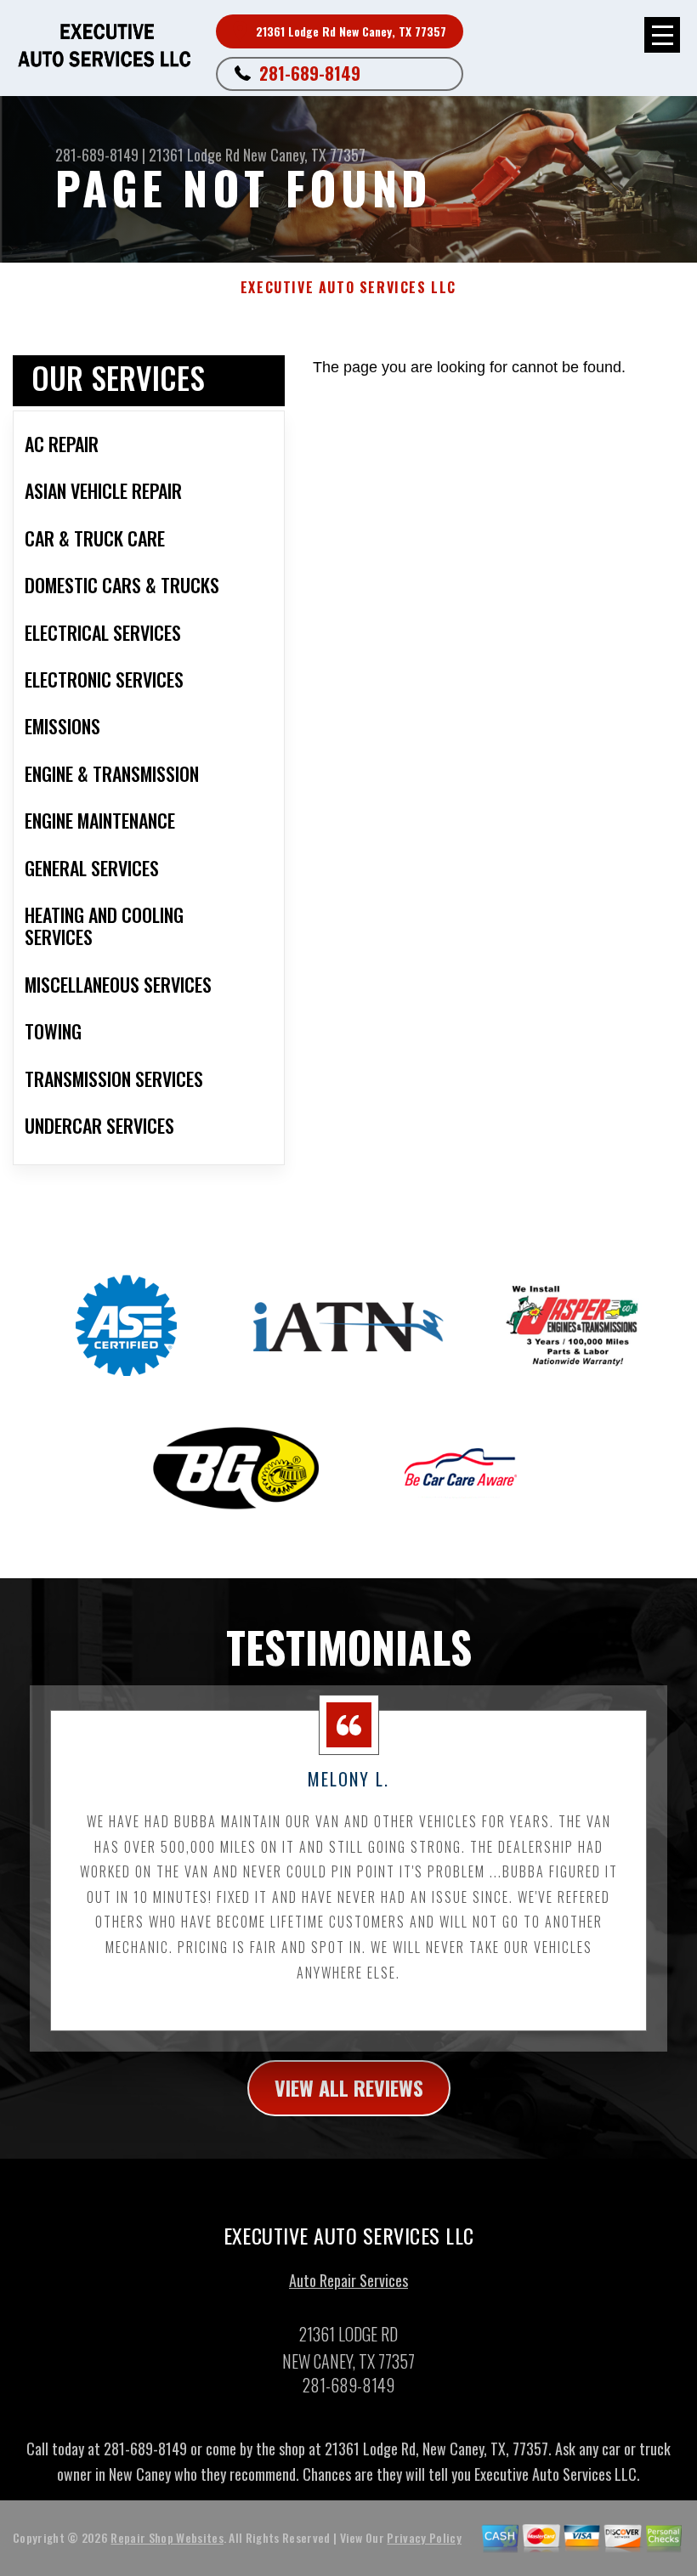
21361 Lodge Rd (194, 155)
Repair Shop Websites (167, 2537)
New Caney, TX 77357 (304, 155)
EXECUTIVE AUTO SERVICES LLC (348, 288)
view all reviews (349, 2087)
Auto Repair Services (348, 2280)
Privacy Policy (424, 2537)
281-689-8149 (310, 73)
